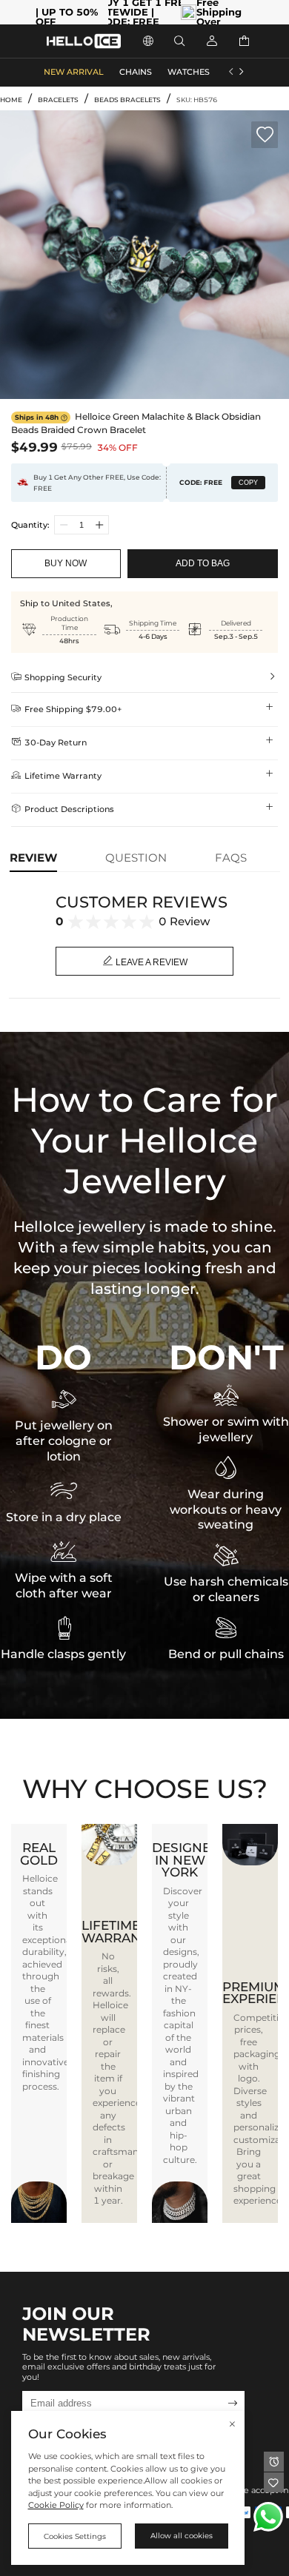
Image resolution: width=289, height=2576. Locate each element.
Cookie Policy (56, 2505)
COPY (248, 483)
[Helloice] (84, 41)
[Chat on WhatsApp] (268, 2517)
